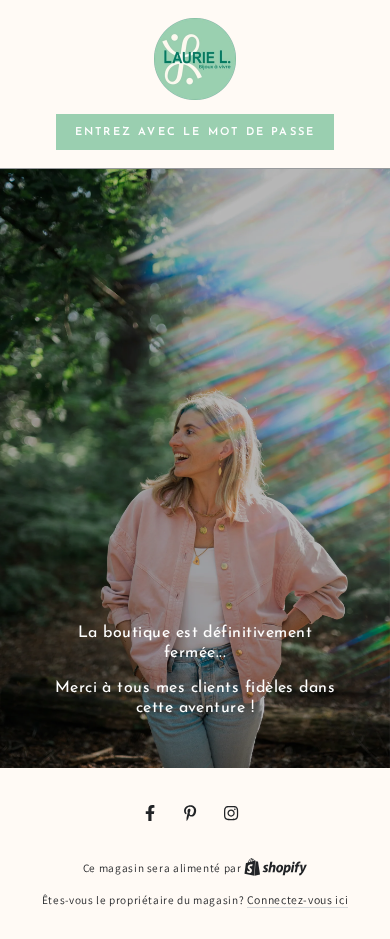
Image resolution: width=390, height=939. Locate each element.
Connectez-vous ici (297, 899)
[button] (195, 132)
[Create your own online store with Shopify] (275, 867)
